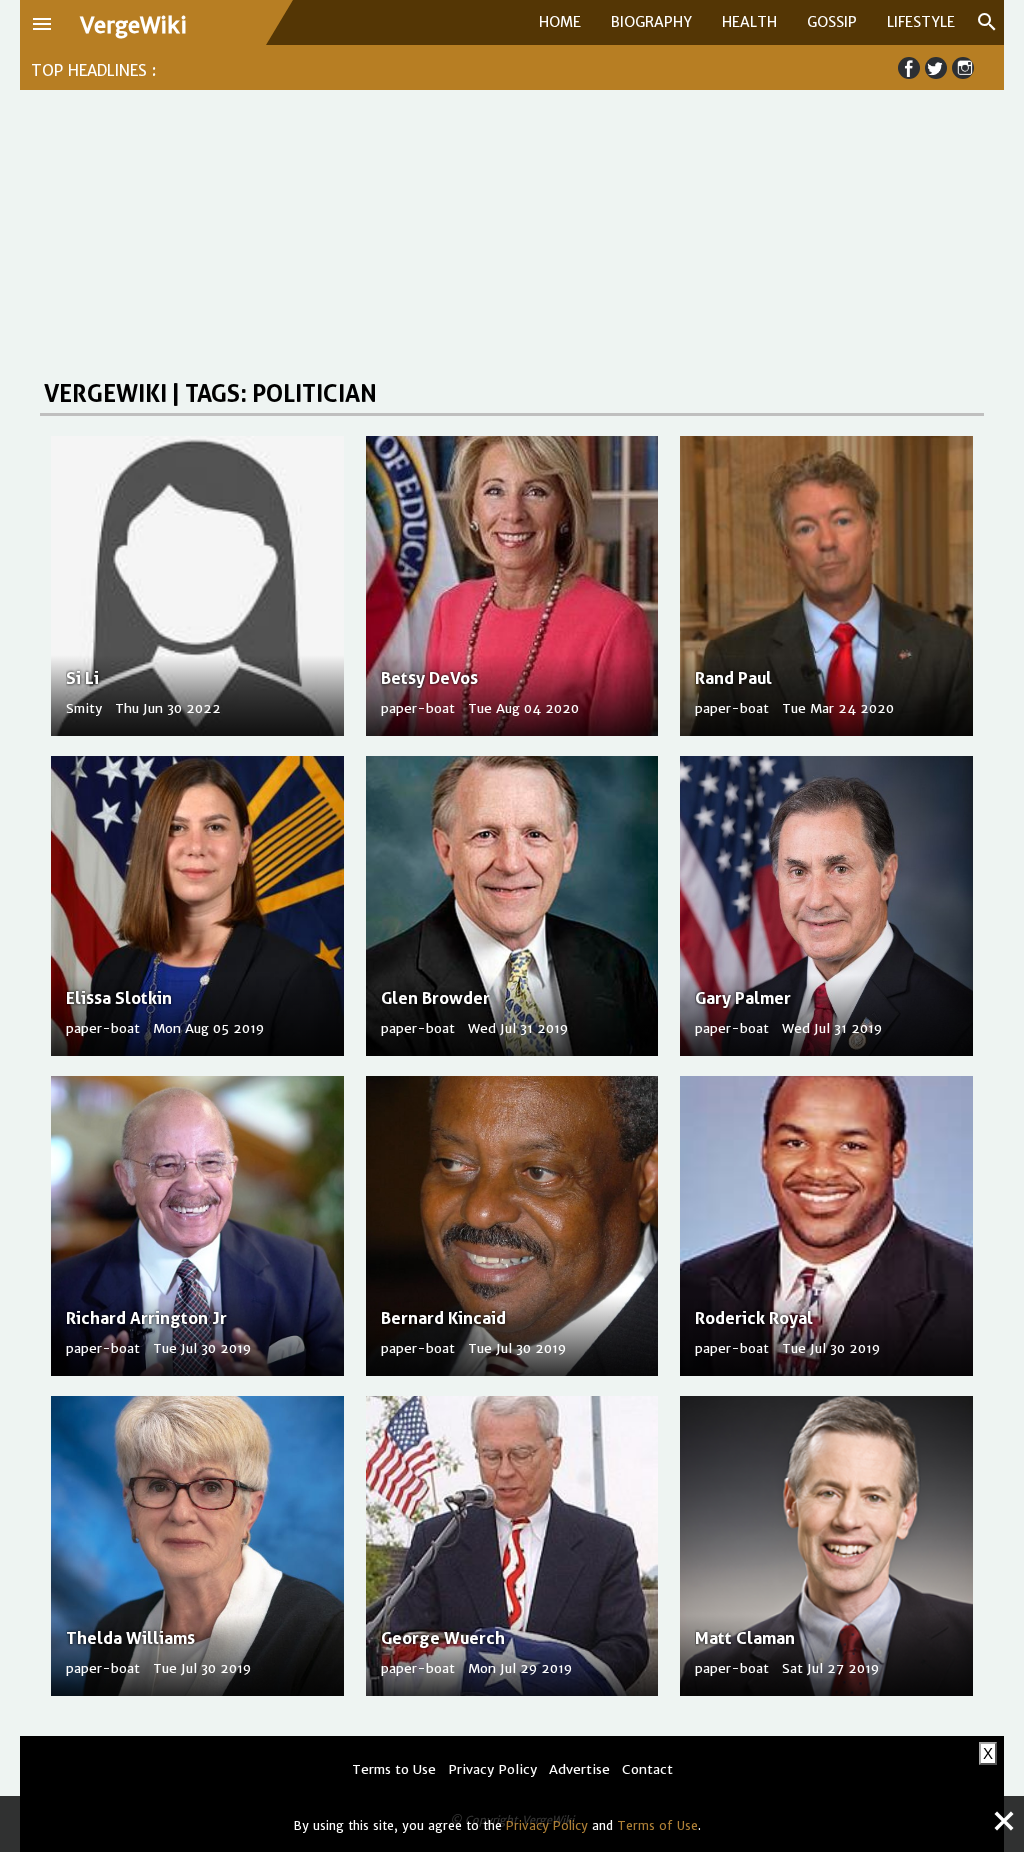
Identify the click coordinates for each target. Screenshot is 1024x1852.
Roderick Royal (754, 1318)
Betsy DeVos (429, 678)
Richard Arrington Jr (146, 1318)
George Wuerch (443, 1638)
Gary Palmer (743, 998)
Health (749, 22)
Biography (651, 22)
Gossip (832, 22)
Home (560, 22)
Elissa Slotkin (119, 998)
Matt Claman (745, 1638)
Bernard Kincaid (443, 1318)
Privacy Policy (547, 1825)
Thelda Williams (130, 1638)
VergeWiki (133, 25)
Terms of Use (657, 1825)
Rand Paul (733, 678)
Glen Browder (435, 998)
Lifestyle (921, 22)
